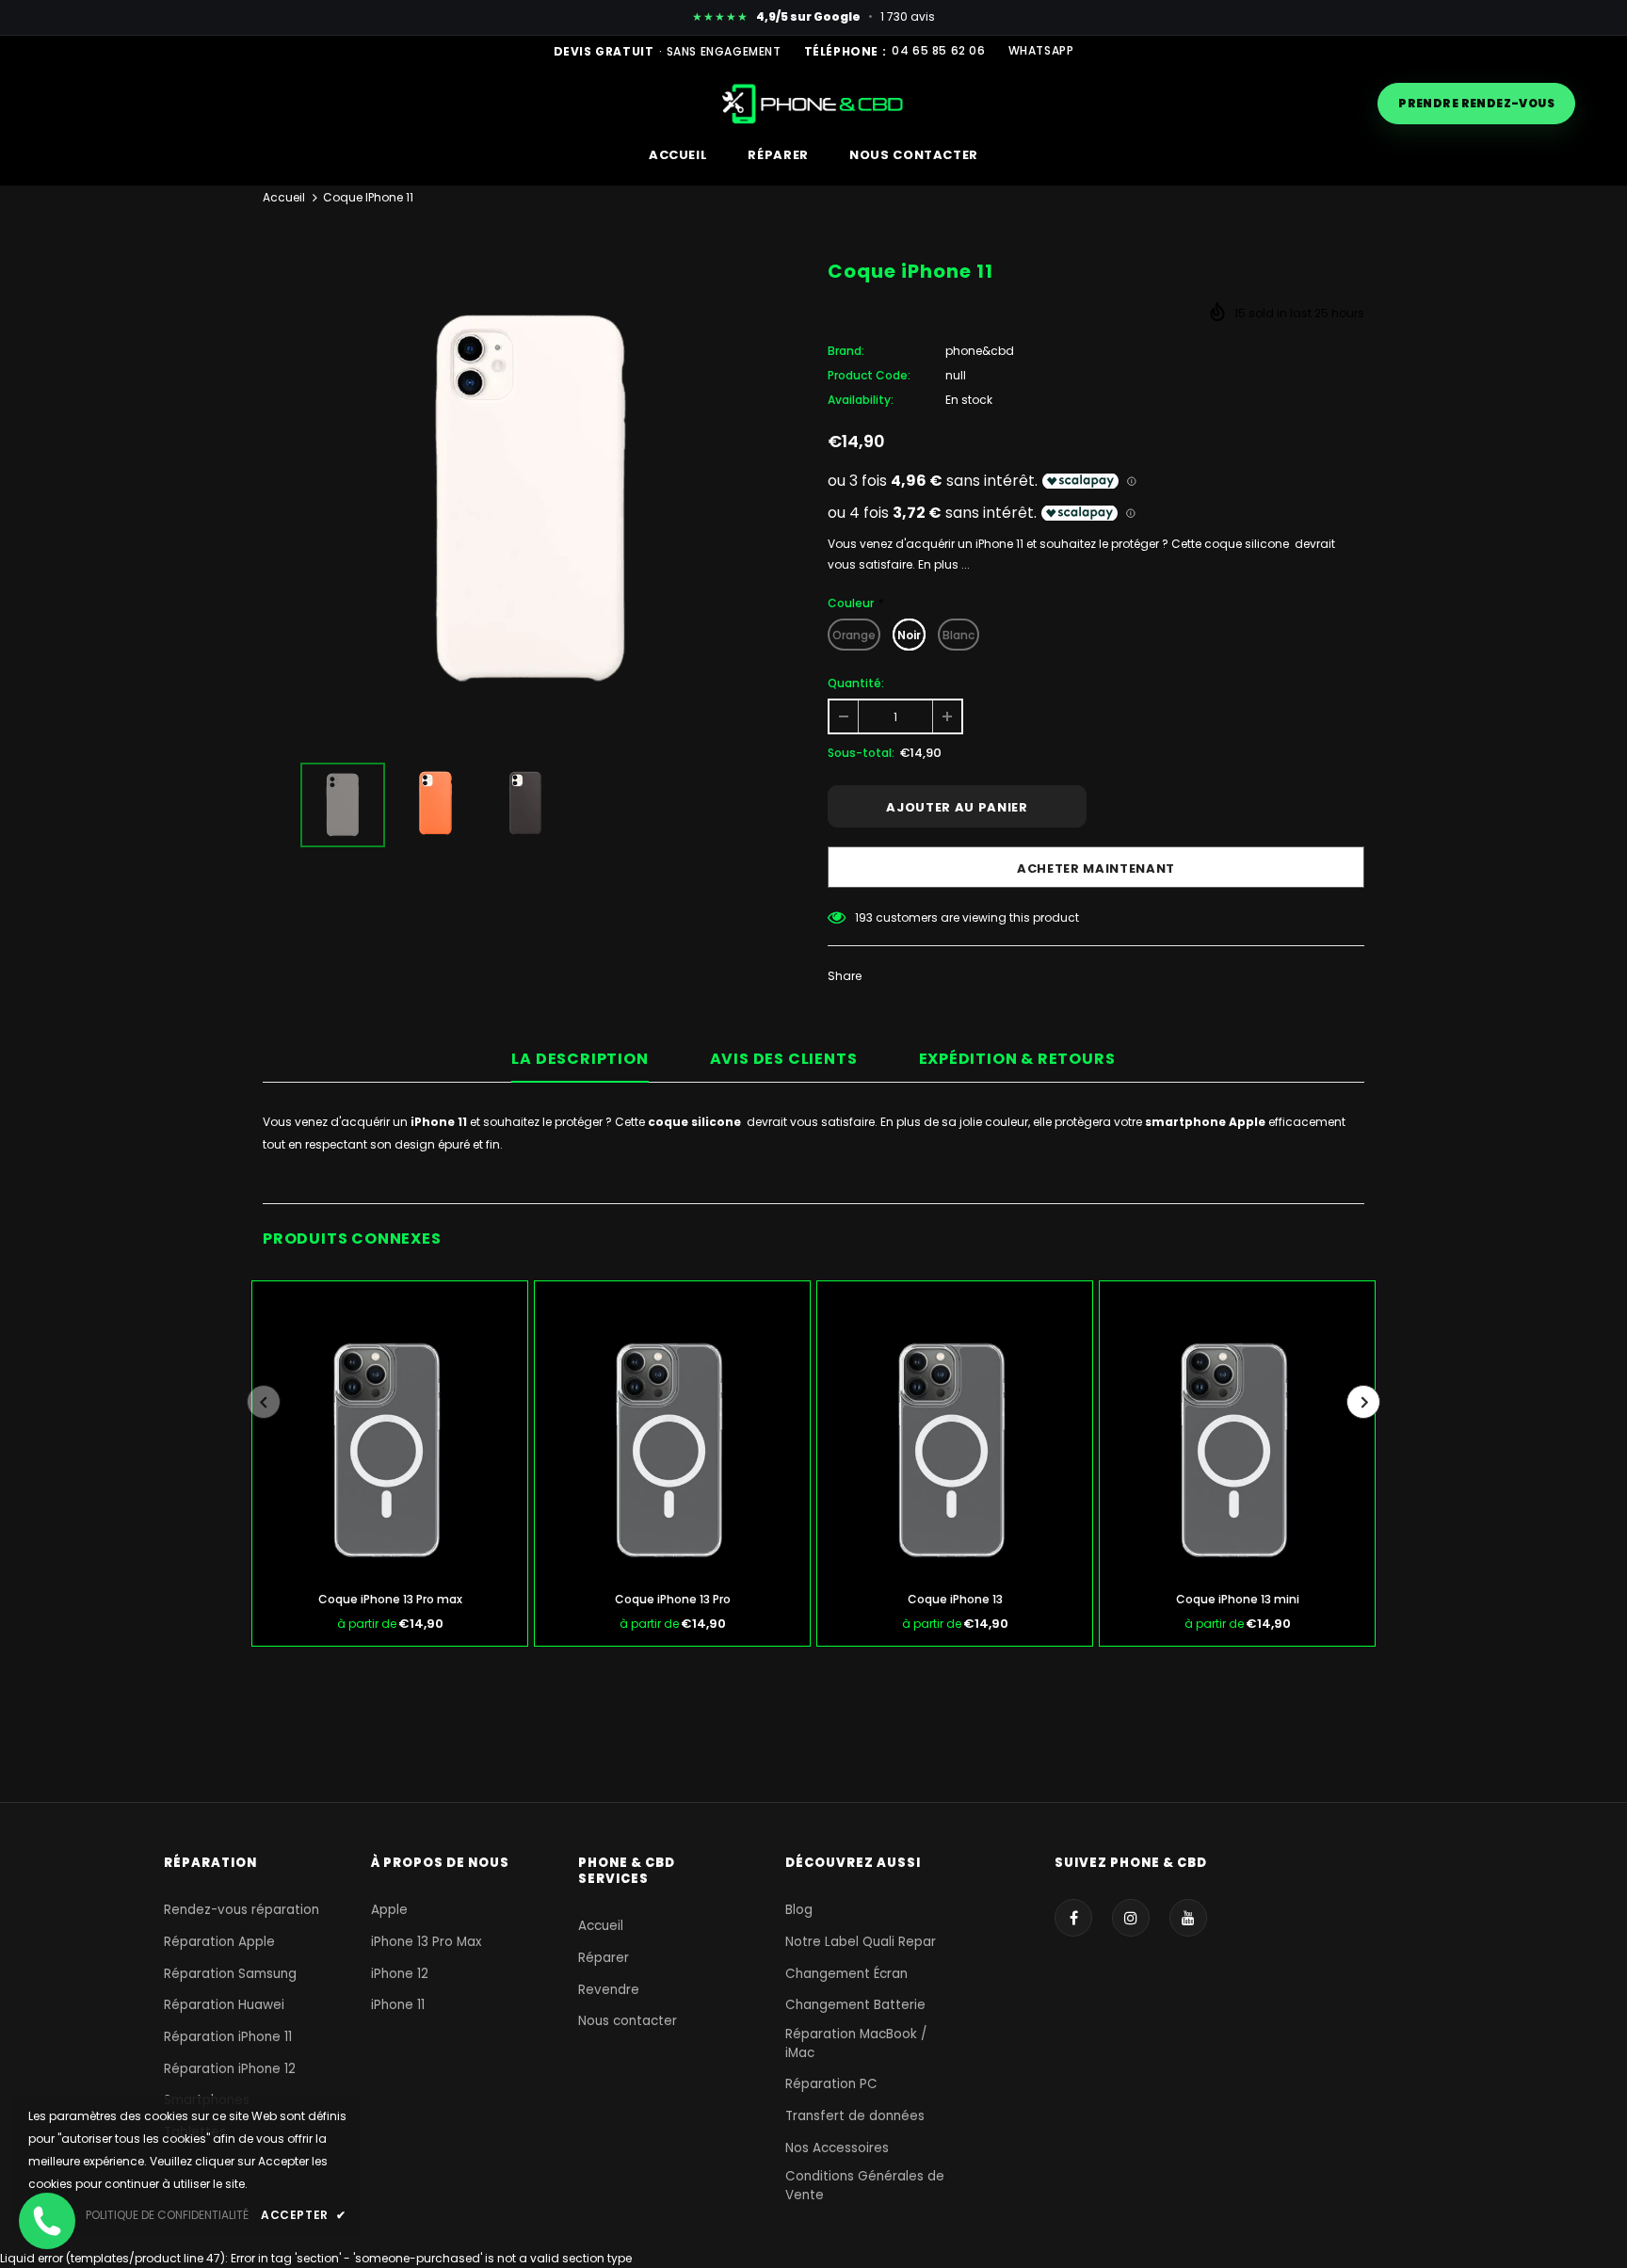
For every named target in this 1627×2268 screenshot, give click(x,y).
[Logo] (814, 103)
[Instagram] (1131, 1918)
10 (861, 917)
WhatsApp (1041, 51)
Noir (909, 635)
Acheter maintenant (1096, 869)
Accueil (284, 197)
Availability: (861, 400)
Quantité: (856, 683)
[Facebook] (1073, 1918)
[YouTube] (1188, 1918)
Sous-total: (861, 753)
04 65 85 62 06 (938, 51)
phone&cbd (980, 351)
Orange (854, 635)
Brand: (846, 351)
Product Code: (869, 375)
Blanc (958, 635)
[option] (531, 499)
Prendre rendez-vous (1476, 103)
